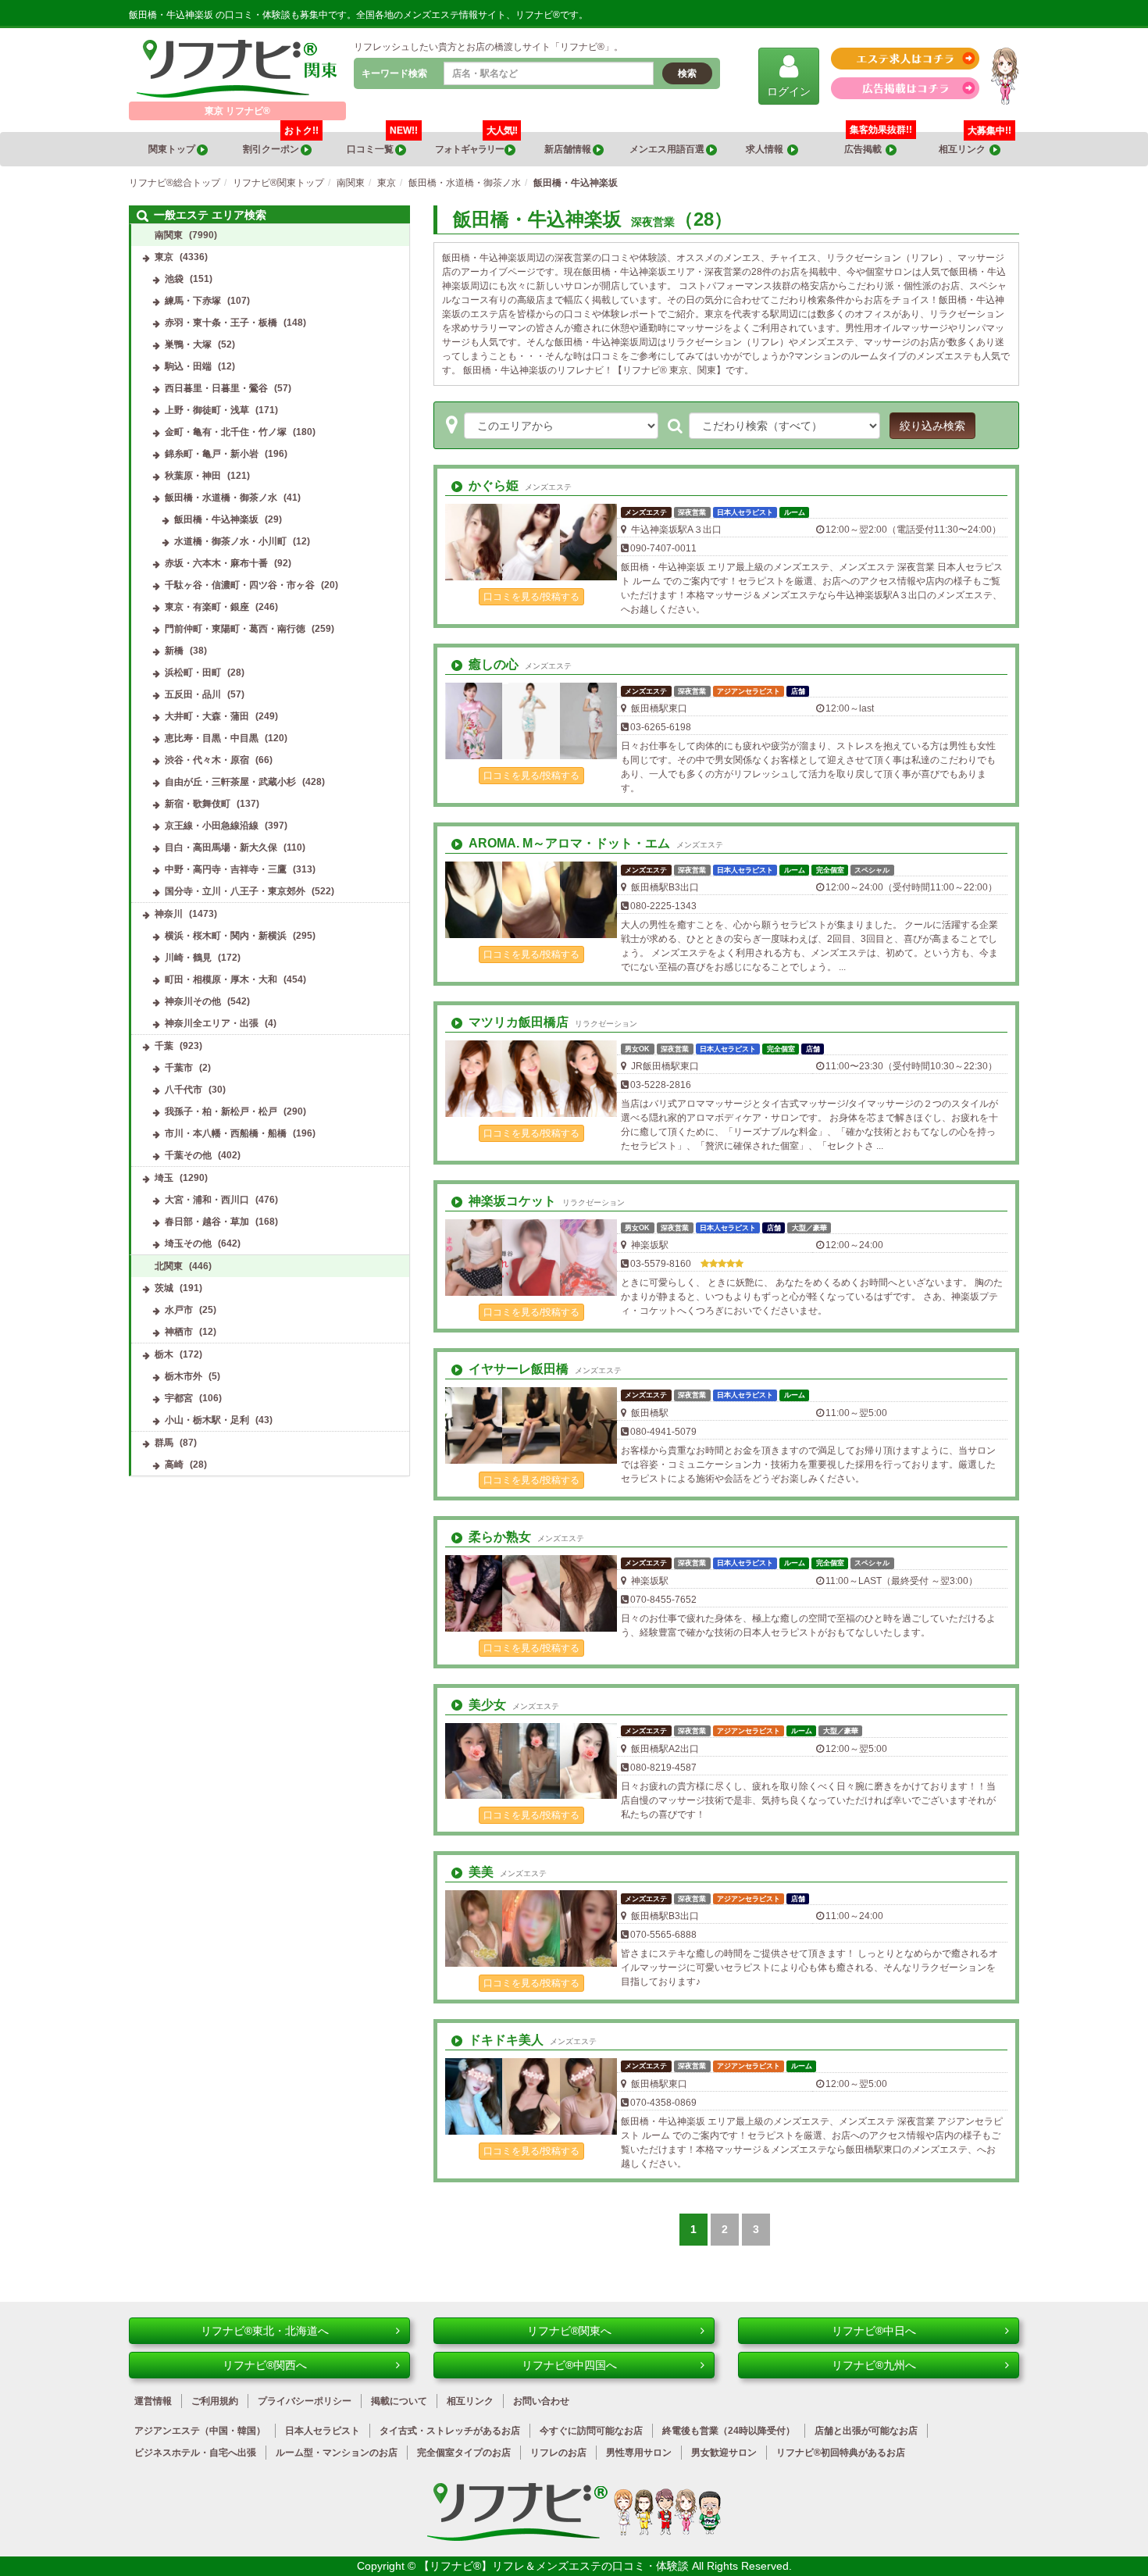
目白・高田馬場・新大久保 (221, 847)
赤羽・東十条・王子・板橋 (221, 323)
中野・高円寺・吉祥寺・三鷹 (226, 869)
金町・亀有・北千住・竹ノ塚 (226, 432)
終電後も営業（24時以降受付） (729, 2431)
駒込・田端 (188, 366)
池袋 (174, 279)
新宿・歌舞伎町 (198, 804)
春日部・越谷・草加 (207, 1222)
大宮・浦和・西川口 (207, 1200)
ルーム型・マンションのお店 (337, 2453)
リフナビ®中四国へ (569, 2365)
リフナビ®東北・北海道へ (265, 2331)
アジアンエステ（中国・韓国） (200, 2431)
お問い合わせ (541, 2401)
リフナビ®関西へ (265, 2365)
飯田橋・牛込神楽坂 (216, 519)
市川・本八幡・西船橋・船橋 (226, 1133)
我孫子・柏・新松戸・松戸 (221, 1111)
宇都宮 (179, 1398)
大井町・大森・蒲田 (207, 716)
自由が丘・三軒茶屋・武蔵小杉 (230, 782)
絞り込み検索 (932, 426)
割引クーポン (281, 143)
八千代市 (184, 1090)
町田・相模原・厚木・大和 (221, 979)
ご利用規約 (215, 2401)
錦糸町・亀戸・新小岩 (212, 454)
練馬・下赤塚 (193, 301)
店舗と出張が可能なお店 (866, 2431)
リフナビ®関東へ (569, 2331)
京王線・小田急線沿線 (212, 826)
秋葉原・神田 (193, 476)
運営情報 (153, 2401)
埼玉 (164, 1178)
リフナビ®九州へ (874, 2365)
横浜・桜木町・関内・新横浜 (226, 936)
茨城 (164, 1288)
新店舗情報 (569, 149)
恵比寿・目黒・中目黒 (212, 738)
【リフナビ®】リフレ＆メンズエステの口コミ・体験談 (555, 2566)
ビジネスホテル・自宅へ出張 (195, 2453)
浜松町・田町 (193, 673)
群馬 (164, 1443)
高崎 (174, 1465)
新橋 (174, 651)
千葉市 (179, 1068)
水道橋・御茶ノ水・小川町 (230, 541)
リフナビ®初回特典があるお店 (841, 2453)
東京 (164, 257)
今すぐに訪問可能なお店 (591, 2431)
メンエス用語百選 (668, 149)
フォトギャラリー (476, 143)
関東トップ (173, 149)
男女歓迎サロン (724, 2453)
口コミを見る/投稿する (531, 597)
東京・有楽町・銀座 (207, 607)
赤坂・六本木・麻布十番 (216, 563)
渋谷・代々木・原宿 (207, 760)
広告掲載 (865, 149)
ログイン (789, 91)
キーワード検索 (394, 73)
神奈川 (169, 914)
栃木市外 (184, 1376)
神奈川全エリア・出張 (212, 1023)
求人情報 (767, 149)
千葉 (164, 1046)
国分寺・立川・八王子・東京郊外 (235, 891)
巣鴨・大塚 (188, 344)
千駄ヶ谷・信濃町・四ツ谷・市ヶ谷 (240, 585)
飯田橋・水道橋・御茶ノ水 (221, 498)
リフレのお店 (558, 2453)
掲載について (399, 2401)
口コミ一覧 (382, 143)
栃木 (164, 1354)
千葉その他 (188, 1155)
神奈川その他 (193, 1001)
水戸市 (179, 1310)
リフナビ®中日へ (874, 2331)
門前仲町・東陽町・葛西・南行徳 (235, 629)
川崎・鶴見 (188, 958)
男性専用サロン (639, 2453)
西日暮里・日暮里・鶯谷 (216, 388)
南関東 (169, 235)
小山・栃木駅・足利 (207, 1420)
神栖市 (179, 1332)
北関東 (169, 1266)
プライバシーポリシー (305, 2401)
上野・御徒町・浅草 (207, 410)
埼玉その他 (188, 1243)
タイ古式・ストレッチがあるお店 (450, 2431)
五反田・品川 (193, 694)
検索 (687, 73)
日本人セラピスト (323, 2431)
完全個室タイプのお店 (464, 2453)
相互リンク (975, 143)
